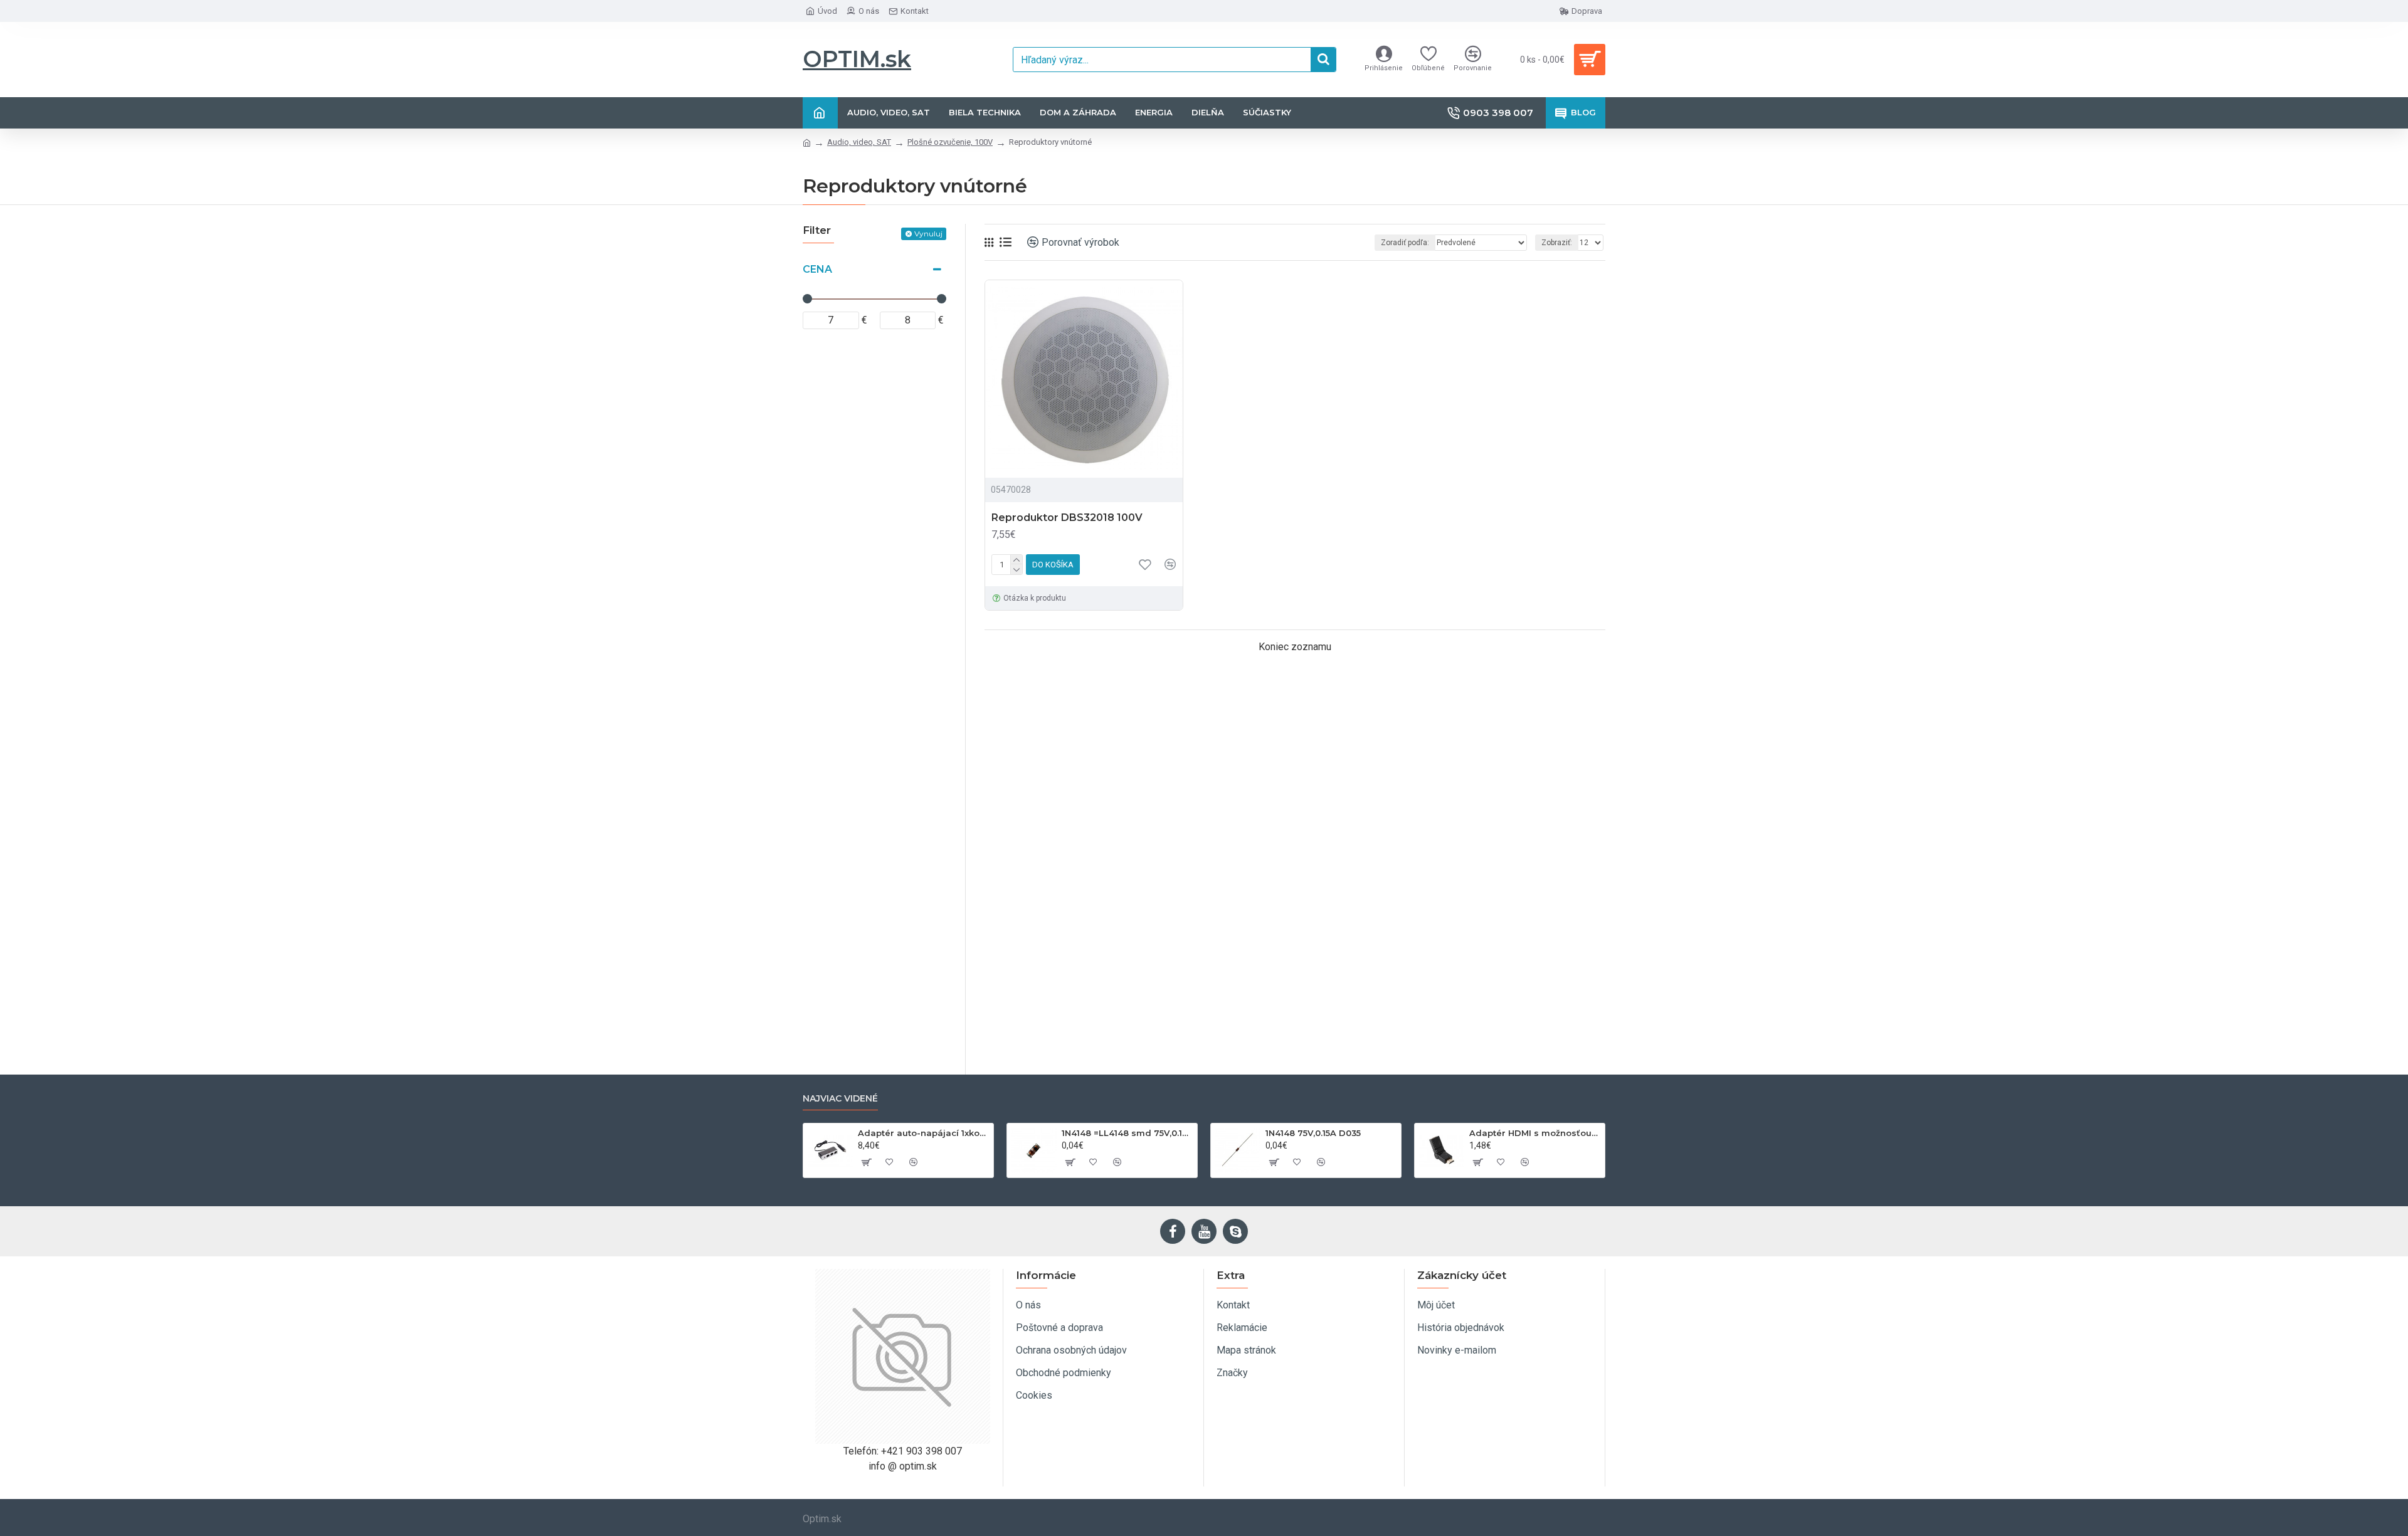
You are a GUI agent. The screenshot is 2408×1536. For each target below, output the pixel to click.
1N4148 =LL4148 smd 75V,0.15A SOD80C (1127, 1133)
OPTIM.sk (857, 59)
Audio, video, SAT (859, 142)
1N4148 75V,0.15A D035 (1313, 1133)
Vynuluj (928, 234)
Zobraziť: (1557, 243)
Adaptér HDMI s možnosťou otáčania (1535, 1133)
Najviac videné (840, 1099)
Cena (817, 269)
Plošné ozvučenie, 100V (950, 142)
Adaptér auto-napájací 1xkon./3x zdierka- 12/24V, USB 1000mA (923, 1133)
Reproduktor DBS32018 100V (1067, 518)
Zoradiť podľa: (1405, 243)
